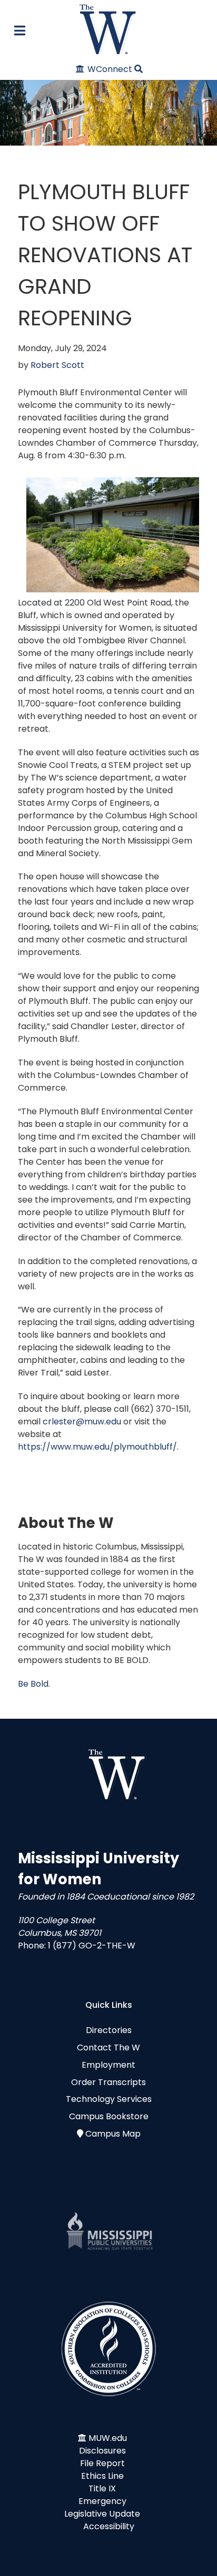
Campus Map (113, 2134)
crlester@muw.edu (82, 1422)
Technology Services (109, 2099)
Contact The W (108, 2048)
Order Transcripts (108, 2082)
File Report (102, 2463)
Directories (109, 2030)
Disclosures (102, 2451)
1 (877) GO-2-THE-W (92, 1946)
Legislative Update (102, 2514)
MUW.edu (108, 2438)
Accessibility (109, 2526)
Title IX (102, 2488)
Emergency (102, 2501)
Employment (108, 2065)
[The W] (108, 29)
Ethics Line (102, 2476)
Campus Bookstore (109, 2116)
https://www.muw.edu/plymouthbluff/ (97, 1447)
